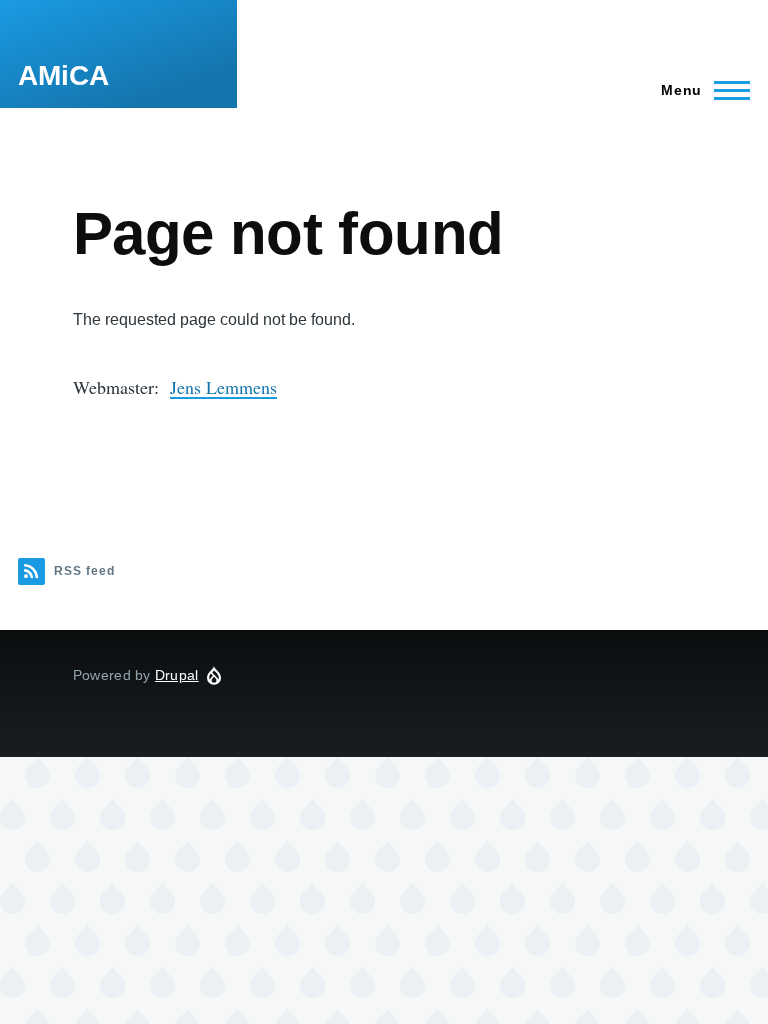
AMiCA (63, 75)
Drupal (177, 675)
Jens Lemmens (223, 387)
